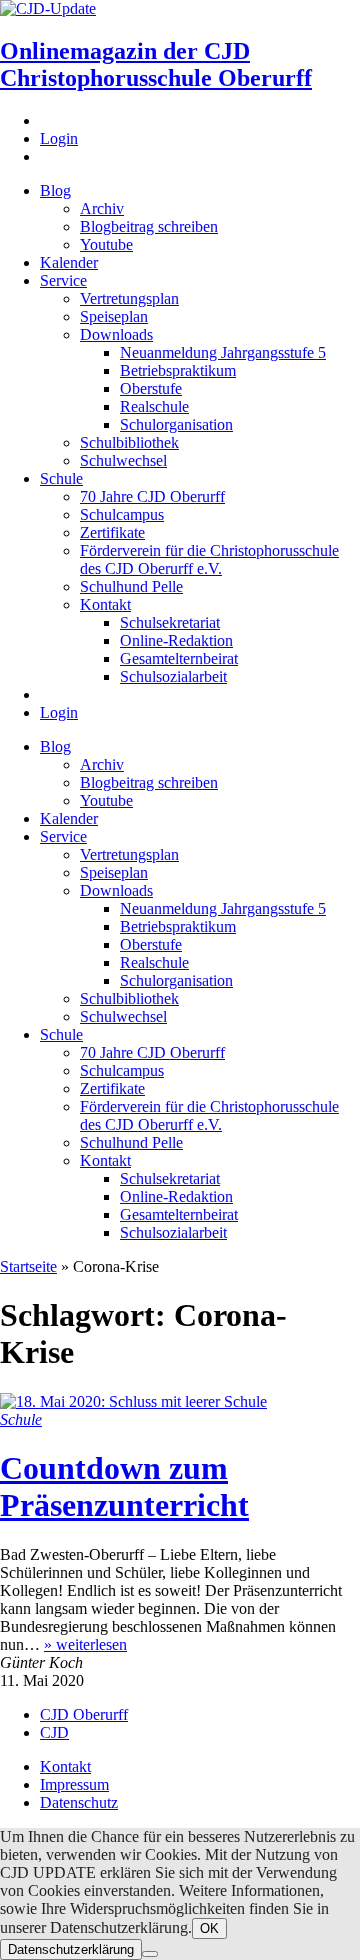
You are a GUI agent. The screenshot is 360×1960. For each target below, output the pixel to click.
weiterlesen (85, 1644)
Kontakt (105, 604)
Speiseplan (114, 316)
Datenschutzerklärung (71, 1949)
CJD (54, 1732)
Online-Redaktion (176, 640)
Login (59, 138)
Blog (55, 190)
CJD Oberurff (84, 1714)
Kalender (69, 262)
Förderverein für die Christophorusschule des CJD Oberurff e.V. (209, 559)
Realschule (154, 406)
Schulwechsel (123, 460)
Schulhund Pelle (131, 586)
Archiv (102, 208)
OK (209, 1928)
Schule (61, 478)
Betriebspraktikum (178, 370)
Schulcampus (122, 514)
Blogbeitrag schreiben (149, 226)
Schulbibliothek (129, 442)
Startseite (28, 1266)
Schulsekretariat (170, 622)
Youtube (106, 244)
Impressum (74, 1784)
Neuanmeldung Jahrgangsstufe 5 (223, 352)
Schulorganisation (176, 424)
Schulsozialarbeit (173, 676)
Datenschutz (79, 1802)
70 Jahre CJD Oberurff (152, 496)
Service (63, 280)
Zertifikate (112, 532)
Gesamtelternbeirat (179, 658)
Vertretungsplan (129, 298)
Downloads (116, 334)
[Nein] (150, 1954)
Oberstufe (151, 388)
